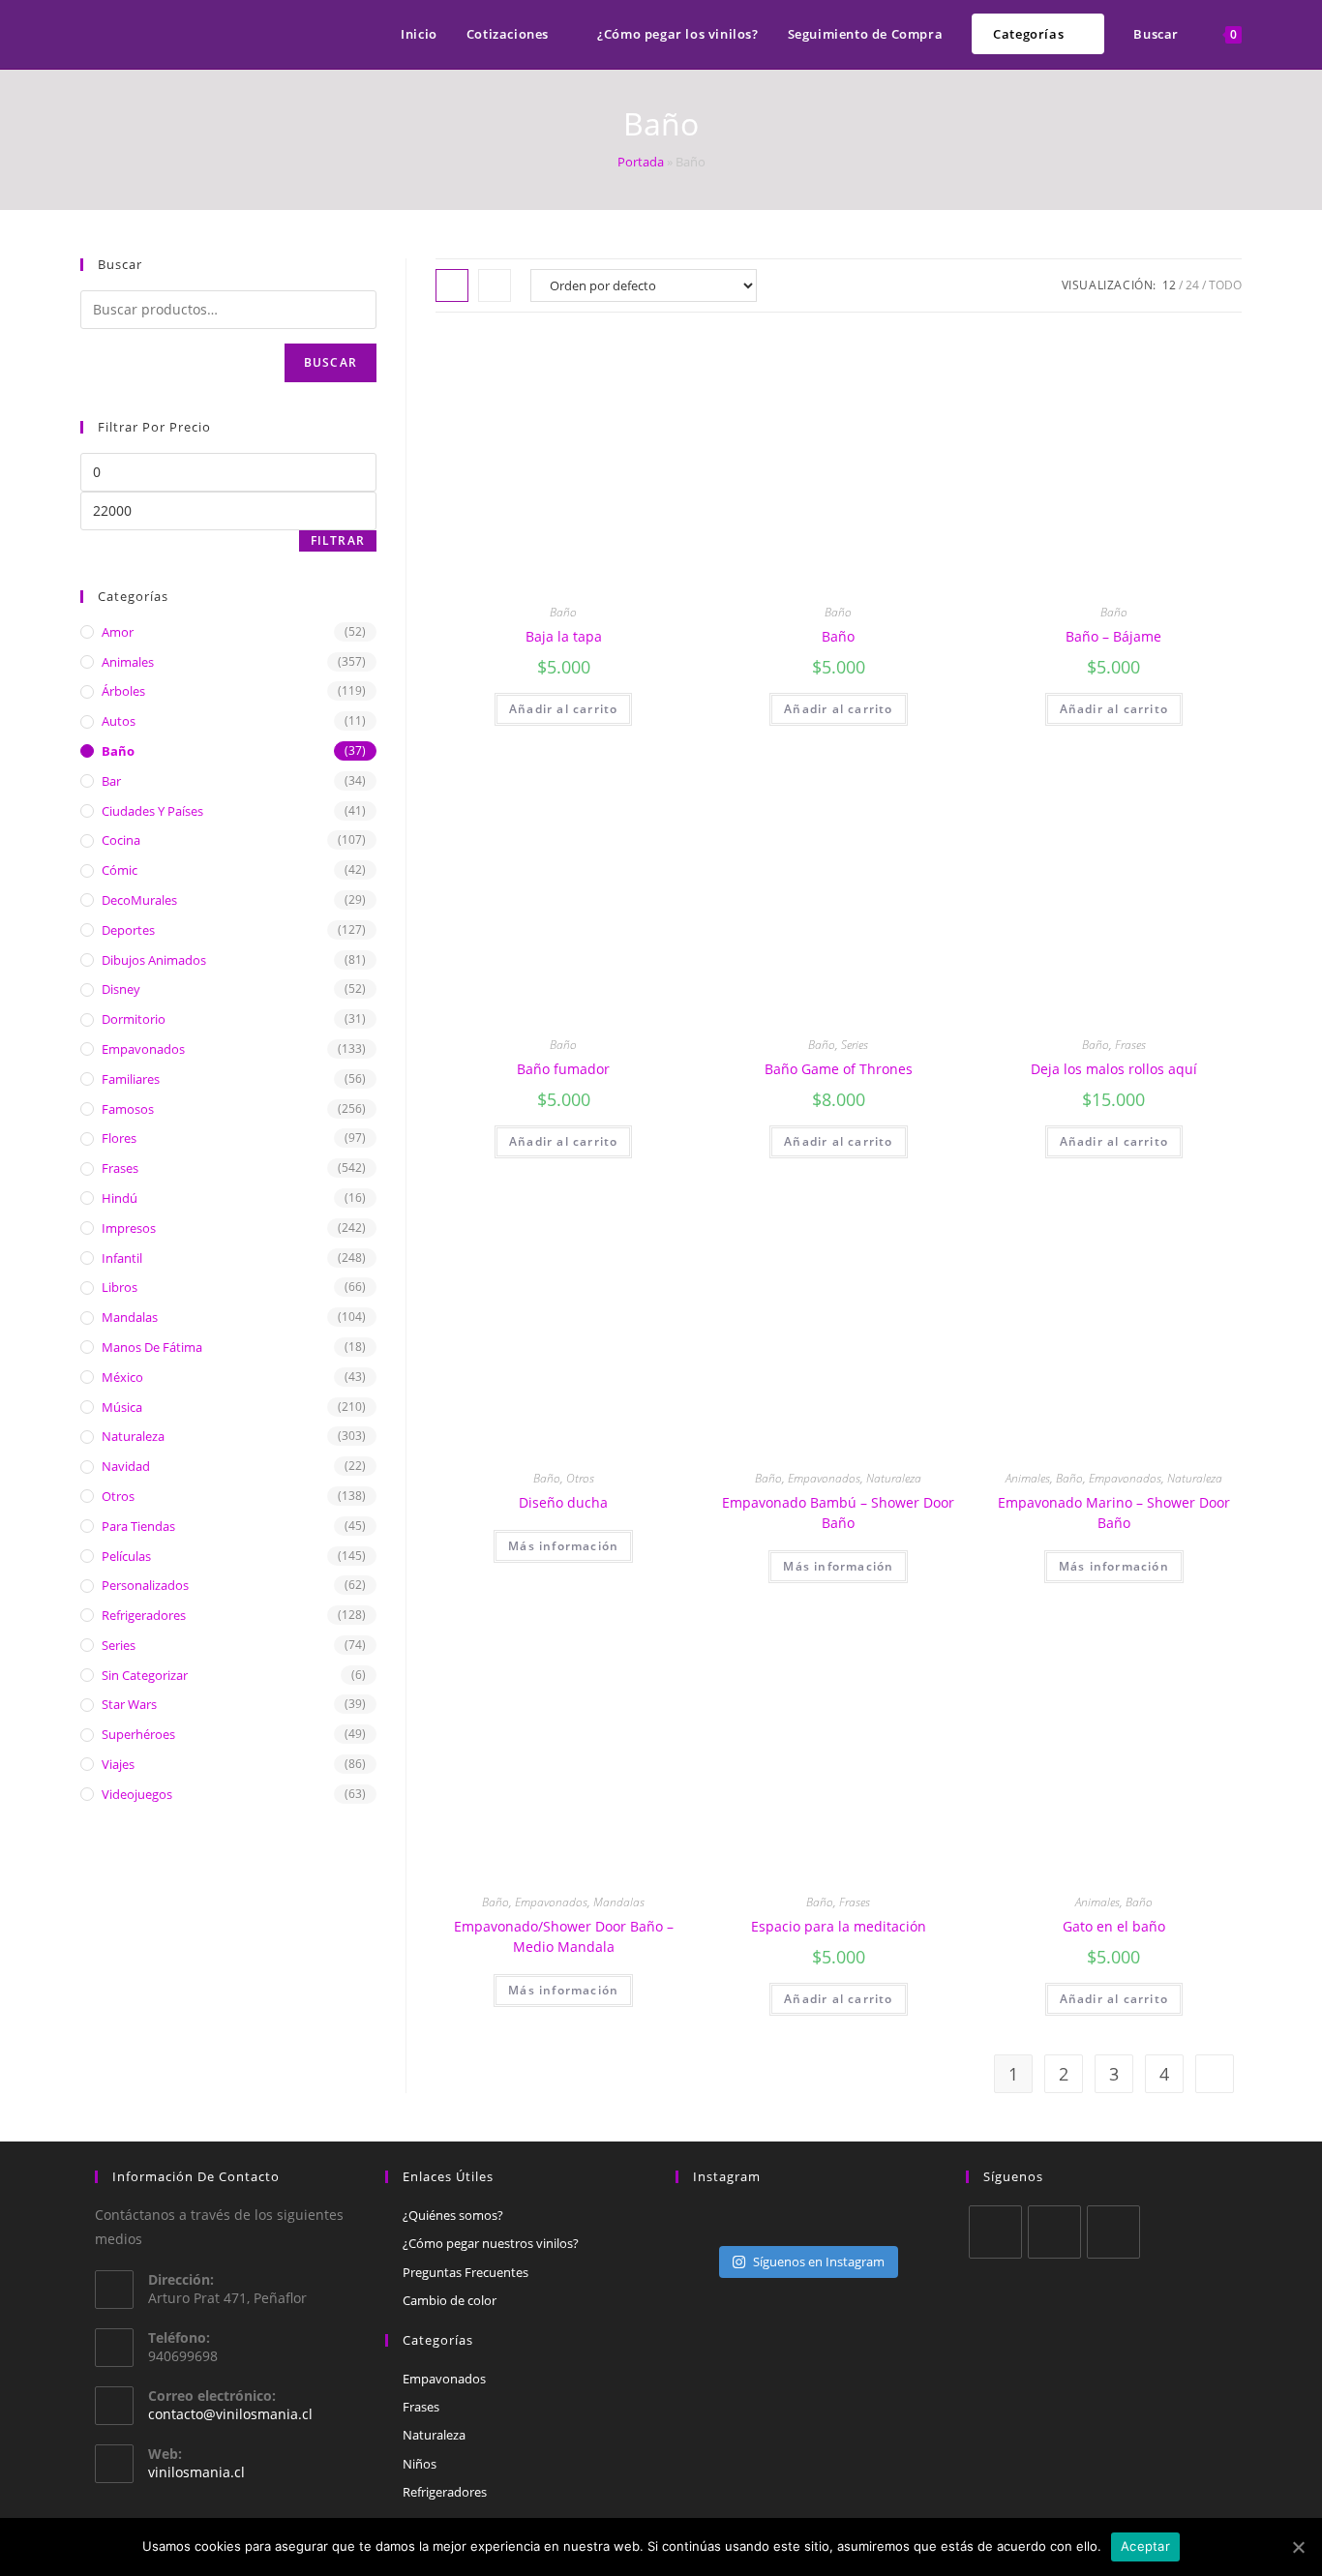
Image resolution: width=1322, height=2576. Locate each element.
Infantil (122, 1258)
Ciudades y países (152, 811)
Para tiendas (138, 1526)
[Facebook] (1054, 2232)
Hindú (120, 1198)
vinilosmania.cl (196, 2472)
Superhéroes (138, 1734)
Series (855, 1045)
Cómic (120, 870)
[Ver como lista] (495, 285)
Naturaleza (894, 1478)
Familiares (131, 1079)
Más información (563, 1546)
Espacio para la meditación (839, 1926)
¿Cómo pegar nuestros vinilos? (491, 2243)
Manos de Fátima (152, 1347)
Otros (580, 1478)
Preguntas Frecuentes (466, 2272)
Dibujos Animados (154, 960)
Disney (121, 989)
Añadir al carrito (563, 709)
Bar (111, 781)
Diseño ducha (563, 1502)
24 (1192, 285)
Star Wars (129, 1704)
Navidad (126, 1466)
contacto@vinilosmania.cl (230, 2414)
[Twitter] (995, 2232)
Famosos (128, 1109)
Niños (420, 2464)
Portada (641, 162)
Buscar (330, 362)
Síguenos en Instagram (819, 2261)
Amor (118, 632)
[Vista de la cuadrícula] (452, 285)
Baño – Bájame (1113, 636)
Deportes (128, 930)
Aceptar (1145, 2546)
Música (122, 1407)
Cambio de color (450, 2300)
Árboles (123, 691)
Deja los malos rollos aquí (1114, 1069)
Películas (126, 1556)
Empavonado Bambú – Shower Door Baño (838, 1513)
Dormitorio (134, 1019)
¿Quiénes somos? (453, 2215)
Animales (1028, 1478)
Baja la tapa (564, 636)
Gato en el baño (1114, 1926)
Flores (119, 1138)
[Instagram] (1113, 2232)
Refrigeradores (144, 1615)
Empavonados (824, 1478)
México (122, 1377)
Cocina (121, 840)
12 (1169, 285)
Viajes (118, 1764)
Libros (120, 1287)
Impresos (129, 1228)
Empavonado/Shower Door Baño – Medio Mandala (564, 1936)
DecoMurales (139, 900)
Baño (563, 612)
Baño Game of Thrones (839, 1069)
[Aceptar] (1298, 2547)
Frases (1130, 1045)
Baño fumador (563, 1069)
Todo (1225, 285)
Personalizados (145, 1585)
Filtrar (338, 540)
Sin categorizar (145, 1675)
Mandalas (619, 1902)
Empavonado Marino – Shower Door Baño (1114, 1513)
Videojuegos (137, 1794)
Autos (119, 721)
